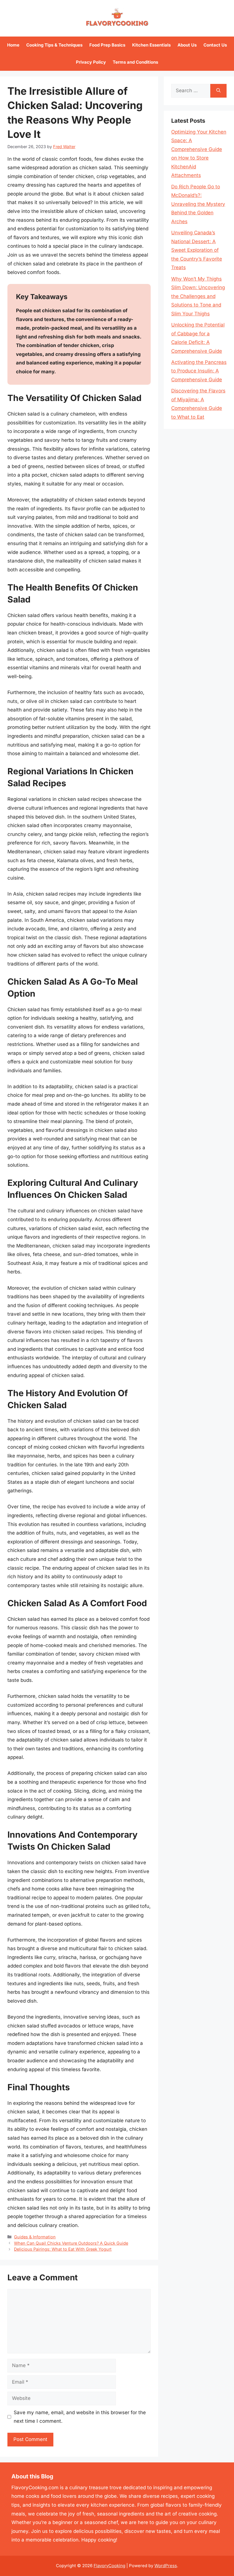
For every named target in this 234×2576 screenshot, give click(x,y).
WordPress (166, 2566)
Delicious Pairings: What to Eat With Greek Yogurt (63, 2249)
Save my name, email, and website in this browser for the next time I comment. (80, 2417)
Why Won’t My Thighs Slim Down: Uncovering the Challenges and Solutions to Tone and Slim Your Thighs (198, 296)
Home (13, 45)
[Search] (218, 91)
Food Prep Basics (107, 45)
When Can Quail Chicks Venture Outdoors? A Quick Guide (71, 2243)
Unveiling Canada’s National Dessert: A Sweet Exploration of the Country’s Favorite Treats (197, 250)
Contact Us (215, 45)
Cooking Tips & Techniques (54, 45)
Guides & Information (35, 2237)
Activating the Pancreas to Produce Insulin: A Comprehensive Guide (199, 371)
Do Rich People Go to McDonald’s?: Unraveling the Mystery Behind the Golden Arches (198, 204)
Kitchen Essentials (151, 45)
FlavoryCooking (109, 2566)
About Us (187, 45)
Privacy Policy (91, 62)
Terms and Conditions (135, 62)
